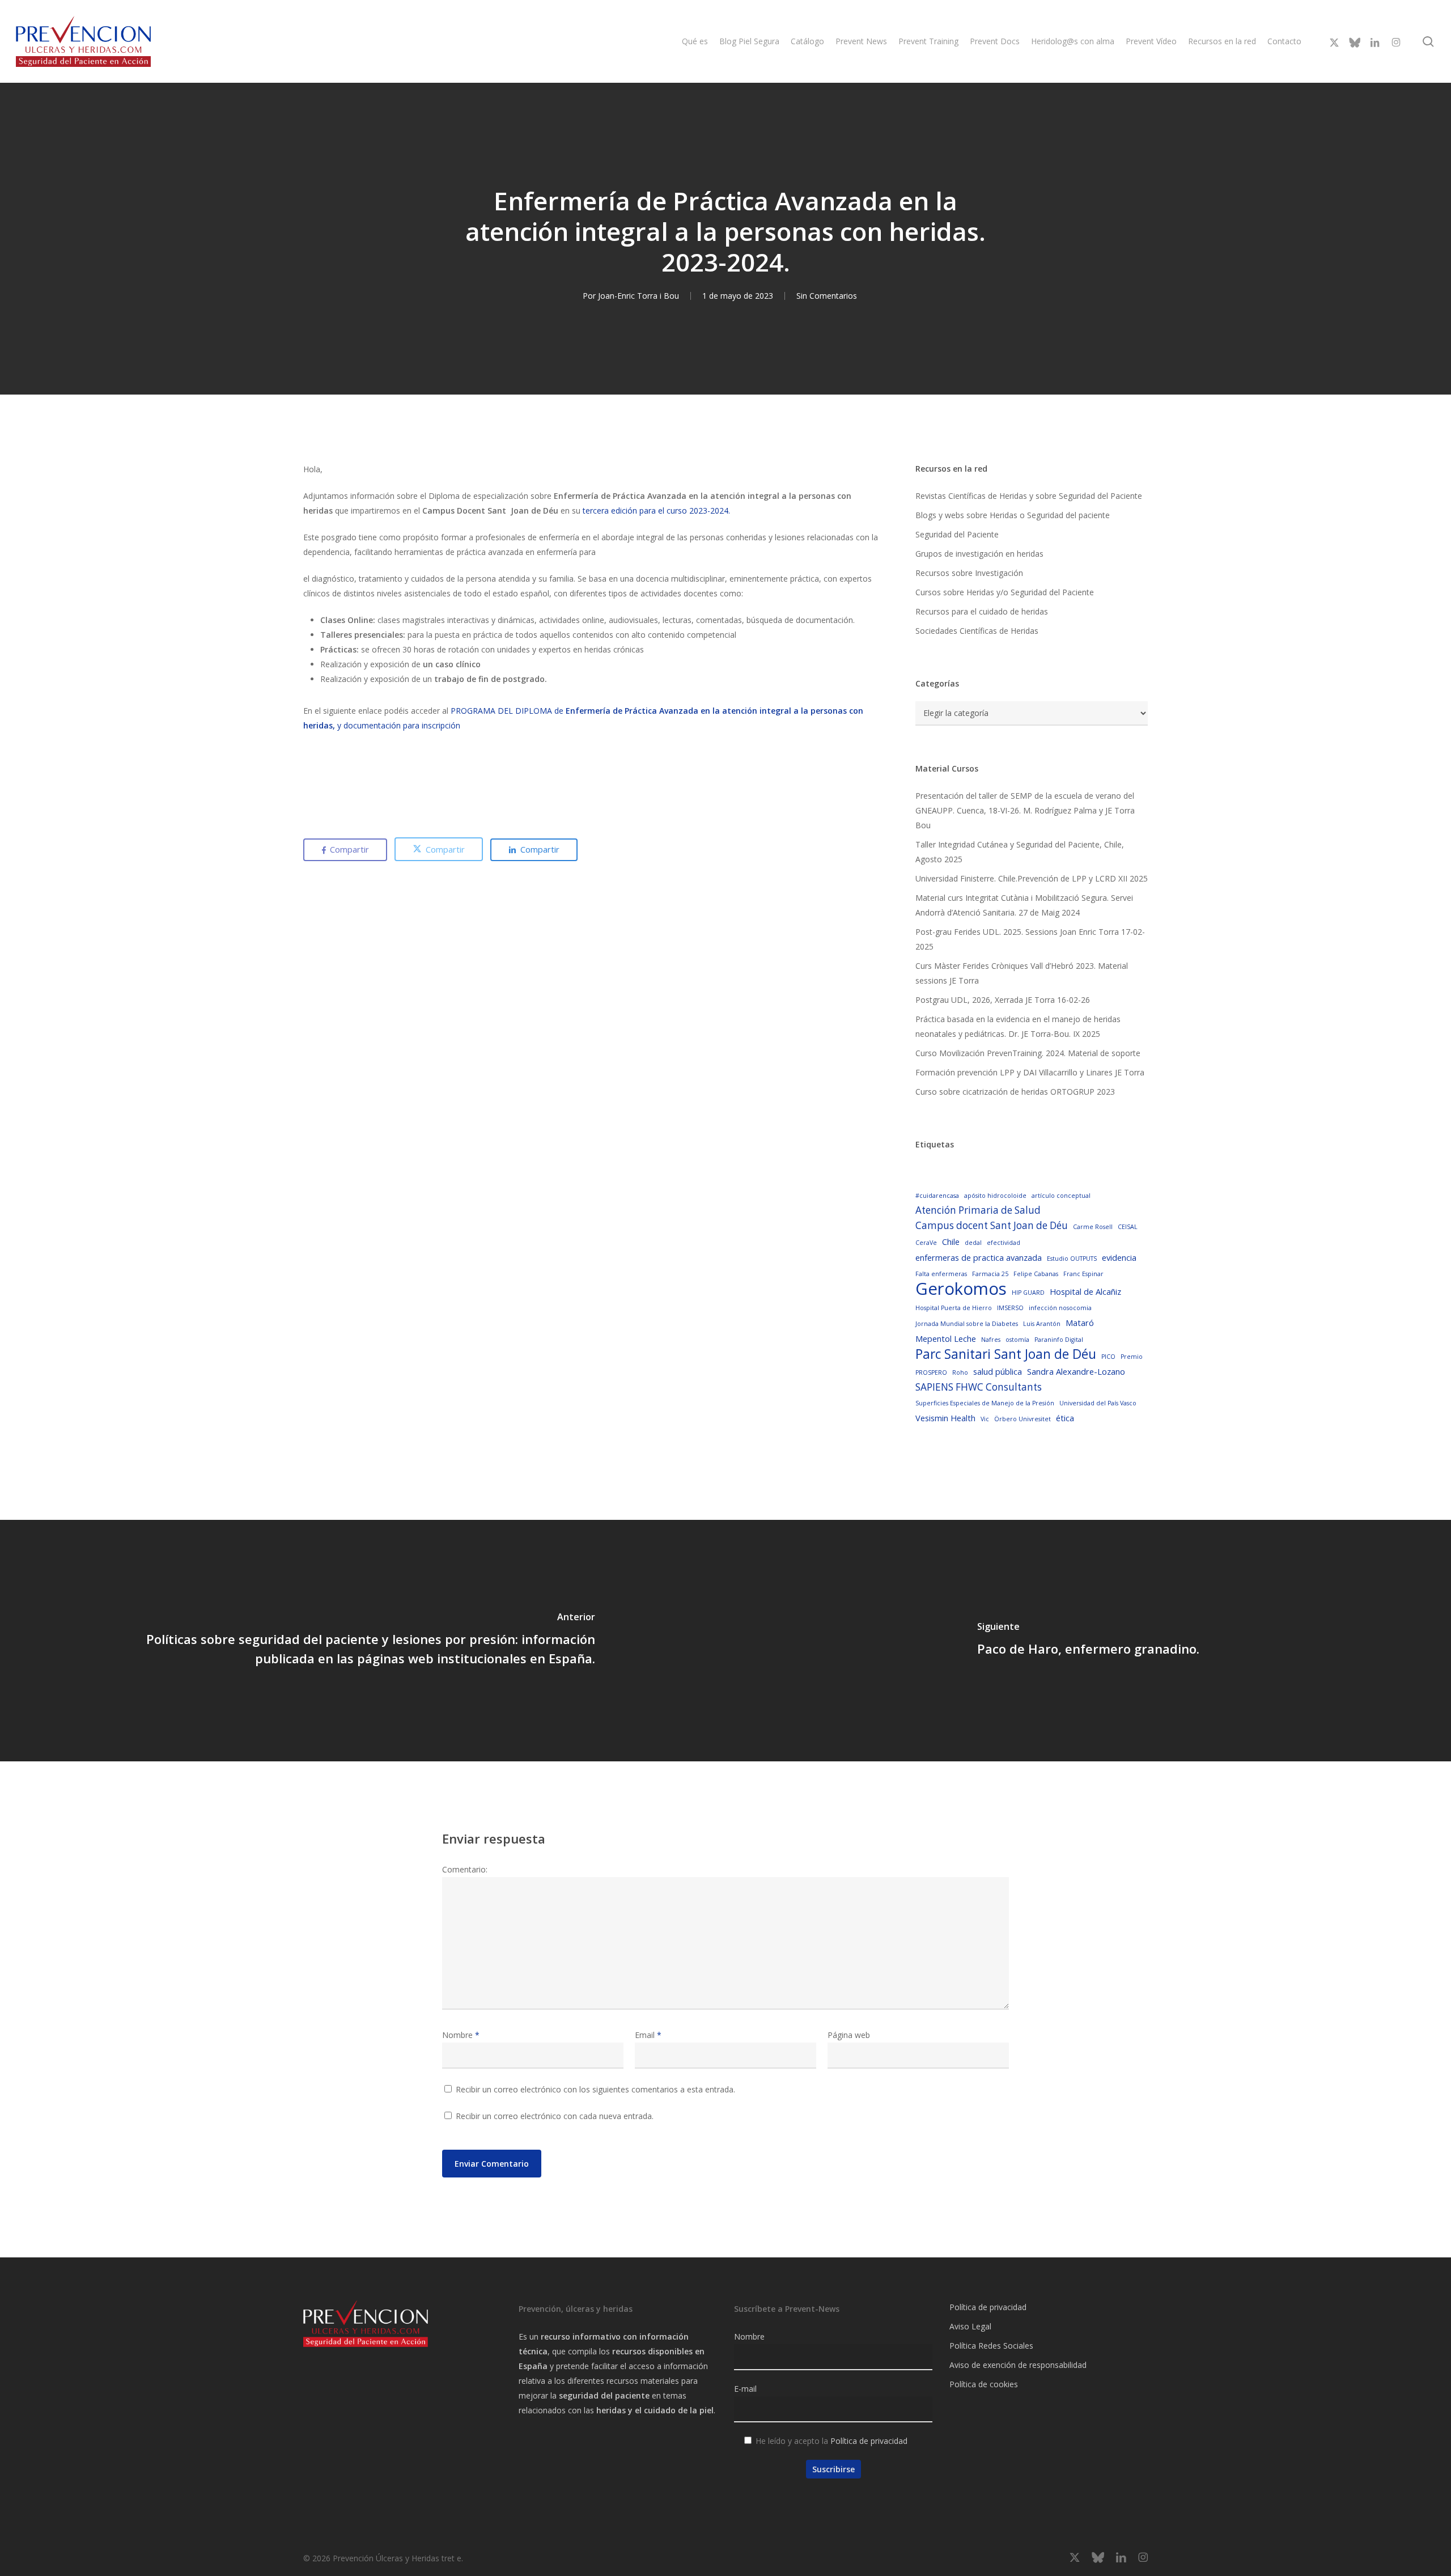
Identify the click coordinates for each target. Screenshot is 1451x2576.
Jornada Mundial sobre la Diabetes (967, 1324)
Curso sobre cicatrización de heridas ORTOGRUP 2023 (1015, 1092)
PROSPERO (931, 1372)
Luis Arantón (1042, 1324)
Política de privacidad (869, 2441)
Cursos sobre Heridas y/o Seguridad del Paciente (1005, 592)
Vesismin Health (945, 1418)
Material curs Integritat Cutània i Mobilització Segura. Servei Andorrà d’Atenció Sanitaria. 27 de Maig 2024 (1024, 905)
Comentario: (465, 1869)
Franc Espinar (1083, 1274)
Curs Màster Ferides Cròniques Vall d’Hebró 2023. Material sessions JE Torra (1022, 973)
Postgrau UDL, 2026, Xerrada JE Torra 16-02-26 (1003, 1000)
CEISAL (1128, 1227)
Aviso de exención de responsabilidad (1018, 2365)
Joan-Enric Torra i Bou (638, 296)
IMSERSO (1010, 1308)
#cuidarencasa (937, 1196)
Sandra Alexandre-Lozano (1076, 1371)
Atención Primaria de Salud (978, 1210)
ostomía (1017, 1340)
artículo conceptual (1061, 1196)
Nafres (991, 1340)
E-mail (745, 2389)
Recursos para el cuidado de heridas (982, 611)
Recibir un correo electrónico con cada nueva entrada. (555, 2116)
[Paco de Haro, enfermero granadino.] (1088, 1641)
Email (648, 2035)
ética (1065, 1418)
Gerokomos (961, 1289)
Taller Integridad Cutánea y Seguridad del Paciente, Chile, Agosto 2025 (1020, 852)
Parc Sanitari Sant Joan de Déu (1006, 1354)
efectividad (1004, 1243)
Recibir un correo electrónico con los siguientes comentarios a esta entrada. (595, 2089)
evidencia (1119, 1257)
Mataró (1080, 1323)
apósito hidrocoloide (995, 1196)
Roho (960, 1372)
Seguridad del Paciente (957, 534)
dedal (973, 1243)
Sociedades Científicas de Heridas (977, 631)
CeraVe (926, 1243)
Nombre (461, 2035)
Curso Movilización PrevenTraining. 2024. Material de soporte (1028, 1053)
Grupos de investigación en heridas (979, 554)
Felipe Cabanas (1036, 1274)
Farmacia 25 (990, 1274)
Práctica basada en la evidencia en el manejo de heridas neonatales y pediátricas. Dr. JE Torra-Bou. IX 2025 (1018, 1026)
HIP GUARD (1028, 1293)
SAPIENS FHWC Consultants (979, 1387)
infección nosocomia (1060, 1308)
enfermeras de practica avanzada (979, 1257)
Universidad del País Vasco (1098, 1403)
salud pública (998, 1371)
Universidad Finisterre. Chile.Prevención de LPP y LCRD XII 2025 (1032, 878)
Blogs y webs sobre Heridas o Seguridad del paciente (1013, 515)
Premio (1132, 1357)
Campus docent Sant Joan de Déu (992, 1225)
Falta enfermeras (941, 1274)
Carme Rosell (1093, 1227)
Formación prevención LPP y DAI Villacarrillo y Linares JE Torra (1030, 1072)
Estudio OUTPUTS (1072, 1259)
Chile (951, 1242)
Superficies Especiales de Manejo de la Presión (985, 1403)
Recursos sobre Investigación (969, 573)
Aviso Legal (970, 2326)
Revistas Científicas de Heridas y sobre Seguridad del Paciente (1029, 496)
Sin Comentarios (827, 296)
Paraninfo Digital (1059, 1340)
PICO (1108, 1357)
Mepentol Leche (946, 1338)
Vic (985, 1419)
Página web (849, 2035)
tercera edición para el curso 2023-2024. (655, 510)
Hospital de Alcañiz (1085, 1291)
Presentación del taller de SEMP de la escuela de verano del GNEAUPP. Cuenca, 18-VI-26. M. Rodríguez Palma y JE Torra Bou (1025, 810)
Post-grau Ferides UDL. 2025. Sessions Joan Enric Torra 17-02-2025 (1030, 939)
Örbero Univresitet (1023, 1419)
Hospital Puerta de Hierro (954, 1308)
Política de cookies (984, 2384)
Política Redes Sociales (991, 2346)
